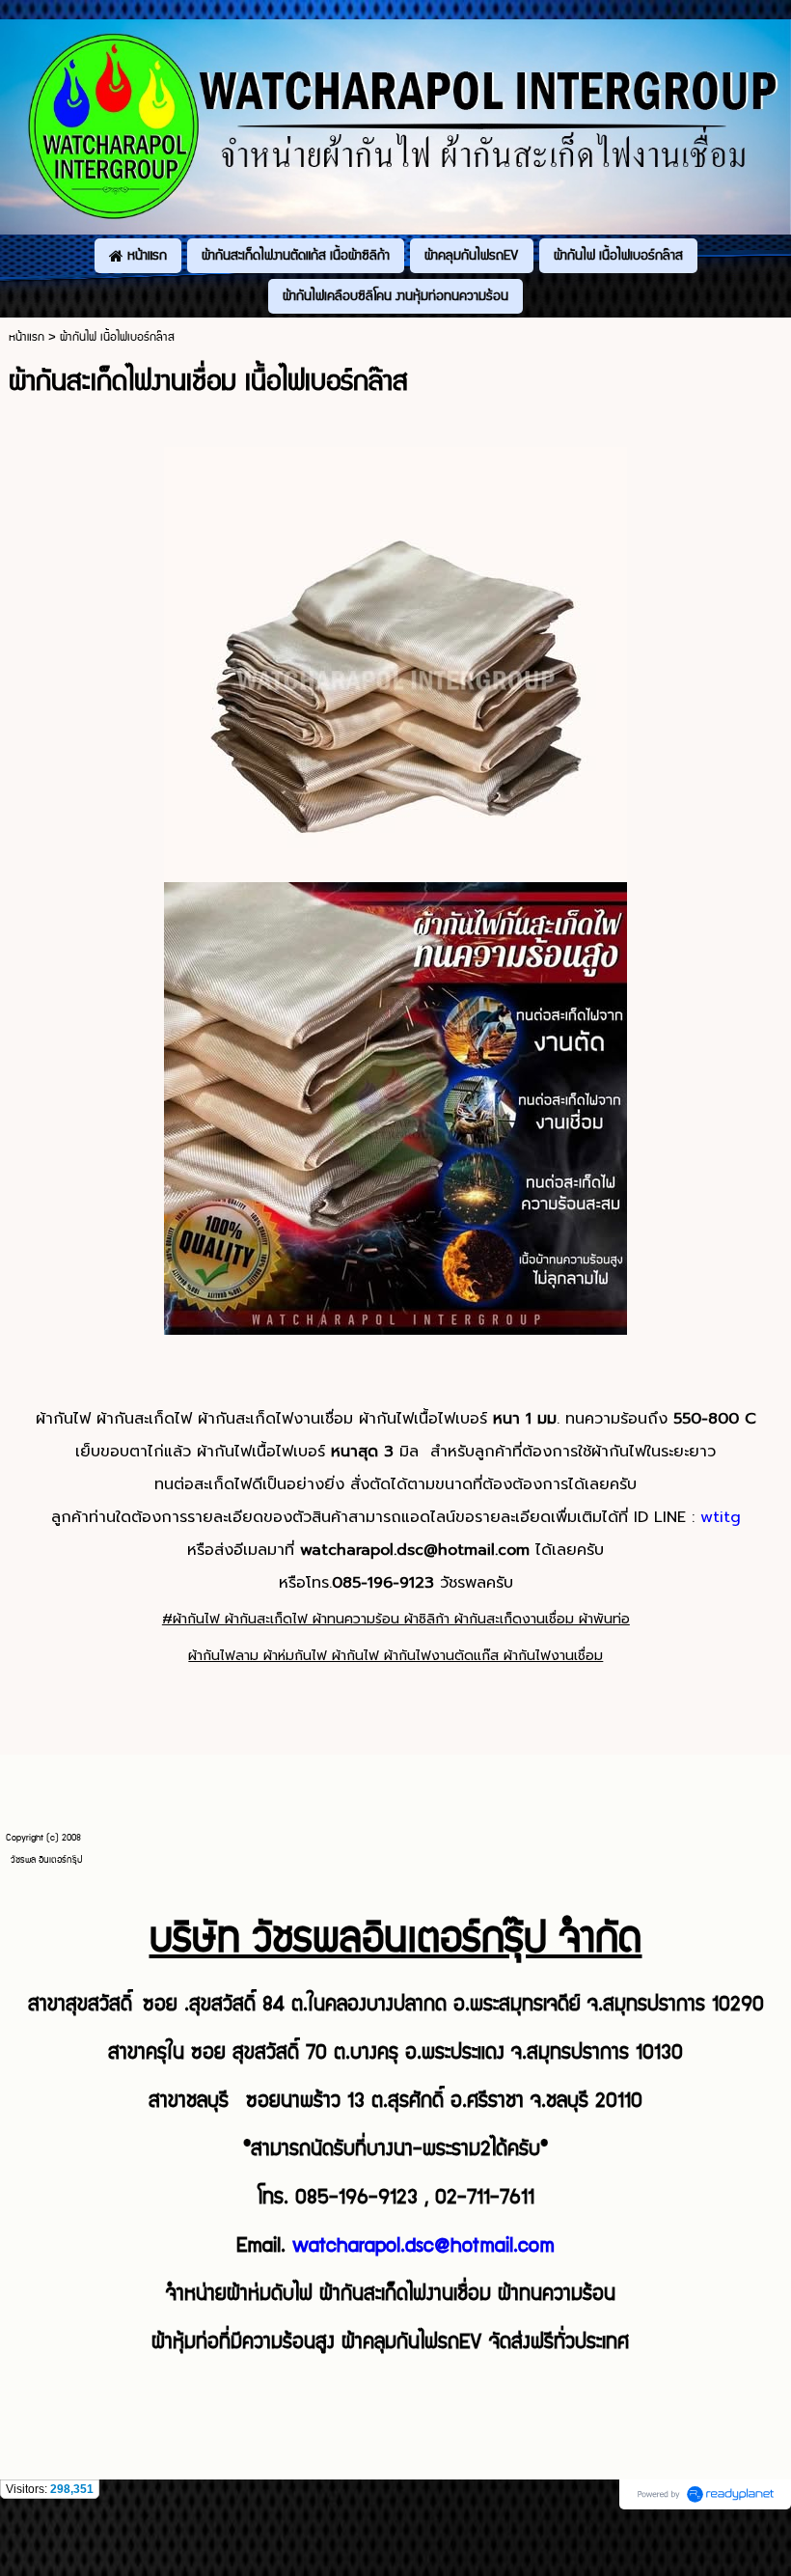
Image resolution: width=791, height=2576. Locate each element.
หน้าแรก (27, 337)
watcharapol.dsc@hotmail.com (423, 2246)
